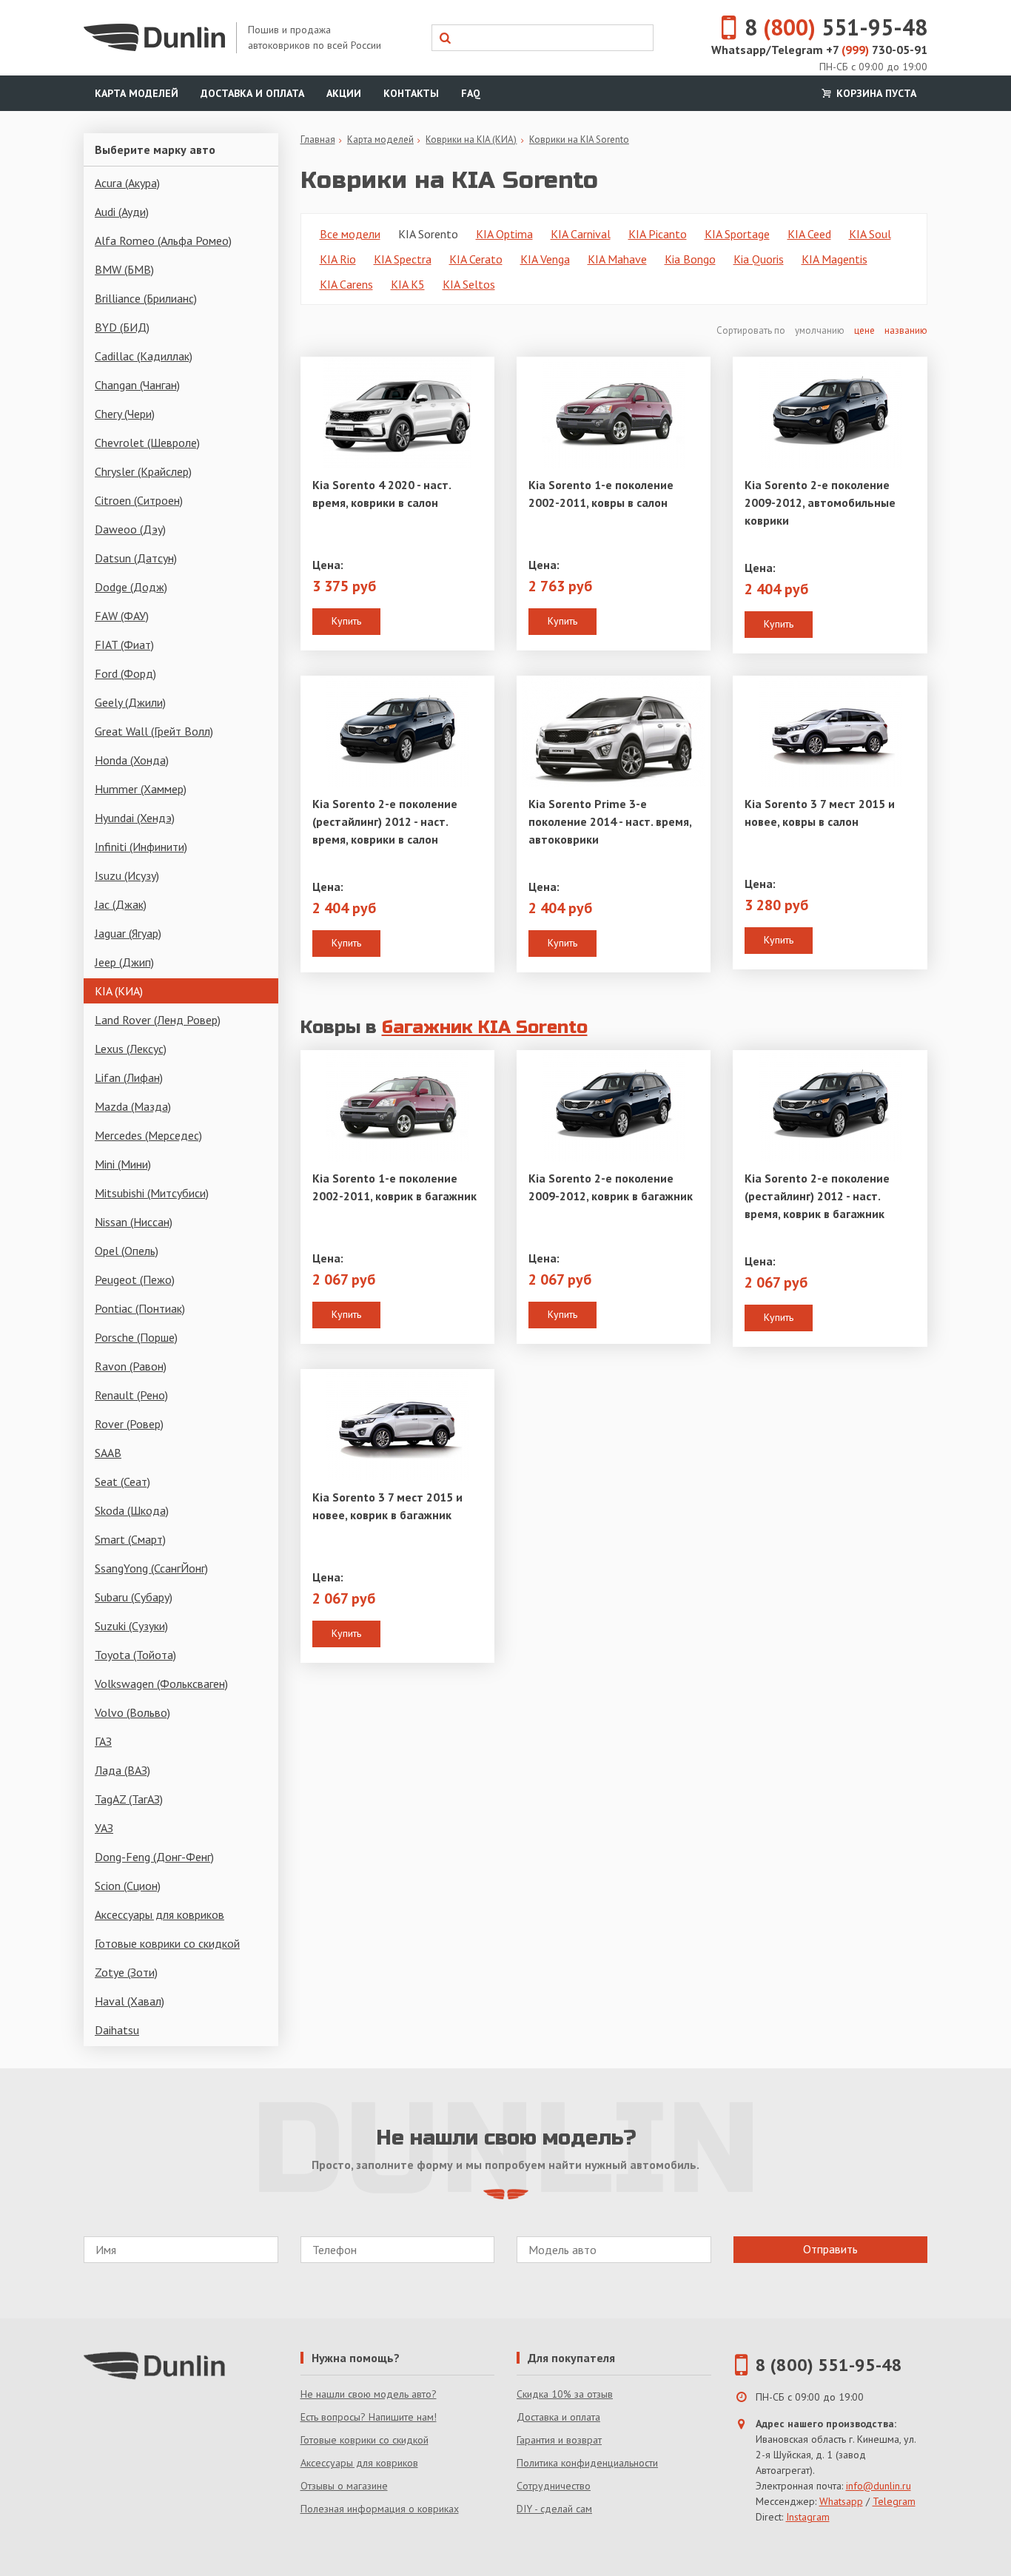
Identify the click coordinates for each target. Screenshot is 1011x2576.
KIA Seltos (469, 284)
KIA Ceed (809, 234)
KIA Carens (346, 284)
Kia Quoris (759, 259)
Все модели (350, 234)
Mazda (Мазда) (133, 1106)
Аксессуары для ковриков (159, 1914)
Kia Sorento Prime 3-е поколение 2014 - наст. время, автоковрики (610, 821)
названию (906, 330)
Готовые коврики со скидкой (167, 1943)
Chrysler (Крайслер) (143, 471)
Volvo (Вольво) (132, 1712)
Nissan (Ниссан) (134, 1222)
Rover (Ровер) (129, 1424)
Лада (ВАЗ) (122, 1770)
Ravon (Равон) (131, 1366)
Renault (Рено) (131, 1395)
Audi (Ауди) (122, 212)
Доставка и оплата (252, 93)
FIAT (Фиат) (124, 645)
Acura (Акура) (127, 183)
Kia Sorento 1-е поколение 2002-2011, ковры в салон (601, 494)
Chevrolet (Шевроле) (147, 443)
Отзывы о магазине (344, 2486)
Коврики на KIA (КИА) (471, 139)
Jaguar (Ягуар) (128, 933)
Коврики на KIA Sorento (579, 139)
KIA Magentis (834, 259)
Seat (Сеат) (122, 1482)
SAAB (108, 1453)
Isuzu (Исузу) (127, 875)
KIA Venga (545, 259)
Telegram (894, 2501)
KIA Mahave (617, 259)
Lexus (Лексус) (131, 1049)
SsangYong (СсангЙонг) (151, 1568)
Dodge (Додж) (131, 587)
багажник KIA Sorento (485, 1028)
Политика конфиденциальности (587, 2463)
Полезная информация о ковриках (380, 2509)
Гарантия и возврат (559, 2440)
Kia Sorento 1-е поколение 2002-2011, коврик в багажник (394, 1187)
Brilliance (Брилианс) (146, 298)
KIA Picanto (658, 234)
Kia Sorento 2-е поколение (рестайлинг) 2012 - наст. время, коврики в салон (385, 821)
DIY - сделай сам (554, 2509)
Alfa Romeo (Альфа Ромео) (163, 241)
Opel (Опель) (127, 1251)
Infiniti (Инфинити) (141, 847)
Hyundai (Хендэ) (135, 818)
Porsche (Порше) (136, 1337)
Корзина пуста (875, 93)
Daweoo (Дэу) (130, 529)
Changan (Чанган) (137, 385)
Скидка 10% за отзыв (565, 2394)
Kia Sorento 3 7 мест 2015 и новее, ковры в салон (820, 813)
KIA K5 (408, 284)
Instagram (808, 2517)
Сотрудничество (554, 2486)
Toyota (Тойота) (135, 1655)
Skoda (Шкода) (132, 1510)
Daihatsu (117, 2030)
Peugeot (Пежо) (135, 1279)
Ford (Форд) (125, 673)
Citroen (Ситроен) (139, 500)
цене (864, 330)
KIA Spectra (403, 259)
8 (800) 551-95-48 (829, 2365)
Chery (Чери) (125, 414)
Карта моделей (137, 93)
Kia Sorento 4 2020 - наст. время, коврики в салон (382, 494)
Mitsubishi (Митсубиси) (152, 1193)
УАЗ (104, 1828)
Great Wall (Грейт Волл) (154, 731)
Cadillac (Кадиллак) (144, 356)
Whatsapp (841, 2501)
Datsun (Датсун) (136, 558)
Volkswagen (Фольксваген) (161, 1684)
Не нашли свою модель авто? (369, 2394)
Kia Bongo (690, 259)
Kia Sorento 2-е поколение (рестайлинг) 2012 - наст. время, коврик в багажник (817, 1196)
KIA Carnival (581, 234)
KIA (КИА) (119, 991)
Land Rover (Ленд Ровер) (158, 1020)
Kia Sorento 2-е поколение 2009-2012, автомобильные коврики (820, 502)
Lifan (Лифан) (129, 1077)
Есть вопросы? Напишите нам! (369, 2417)
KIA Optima (504, 234)
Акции (344, 93)
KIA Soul (870, 234)
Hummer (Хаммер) (141, 789)
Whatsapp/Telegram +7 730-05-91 (819, 50)
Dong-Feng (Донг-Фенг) (154, 1857)
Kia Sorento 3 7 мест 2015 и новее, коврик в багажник (387, 1506)
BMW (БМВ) (124, 269)
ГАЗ (103, 1741)
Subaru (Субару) (134, 1597)
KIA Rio (338, 259)
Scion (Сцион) (128, 1886)
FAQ (471, 93)
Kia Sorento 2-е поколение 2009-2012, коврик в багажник (611, 1187)
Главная (318, 139)
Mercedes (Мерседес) (148, 1135)
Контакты (411, 93)
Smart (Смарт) (130, 1539)
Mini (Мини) (123, 1164)
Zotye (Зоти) (126, 1972)
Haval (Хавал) (130, 2001)
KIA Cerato (476, 259)
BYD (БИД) (122, 327)
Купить (346, 621)
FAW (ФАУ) (122, 616)
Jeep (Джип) (124, 962)
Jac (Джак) (121, 904)
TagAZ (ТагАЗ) (129, 1799)
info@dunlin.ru (879, 2486)
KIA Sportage (737, 234)
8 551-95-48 (836, 27)
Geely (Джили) (130, 702)
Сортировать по (752, 330)
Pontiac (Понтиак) (140, 1308)
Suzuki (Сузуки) (131, 1626)
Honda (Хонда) (132, 760)
